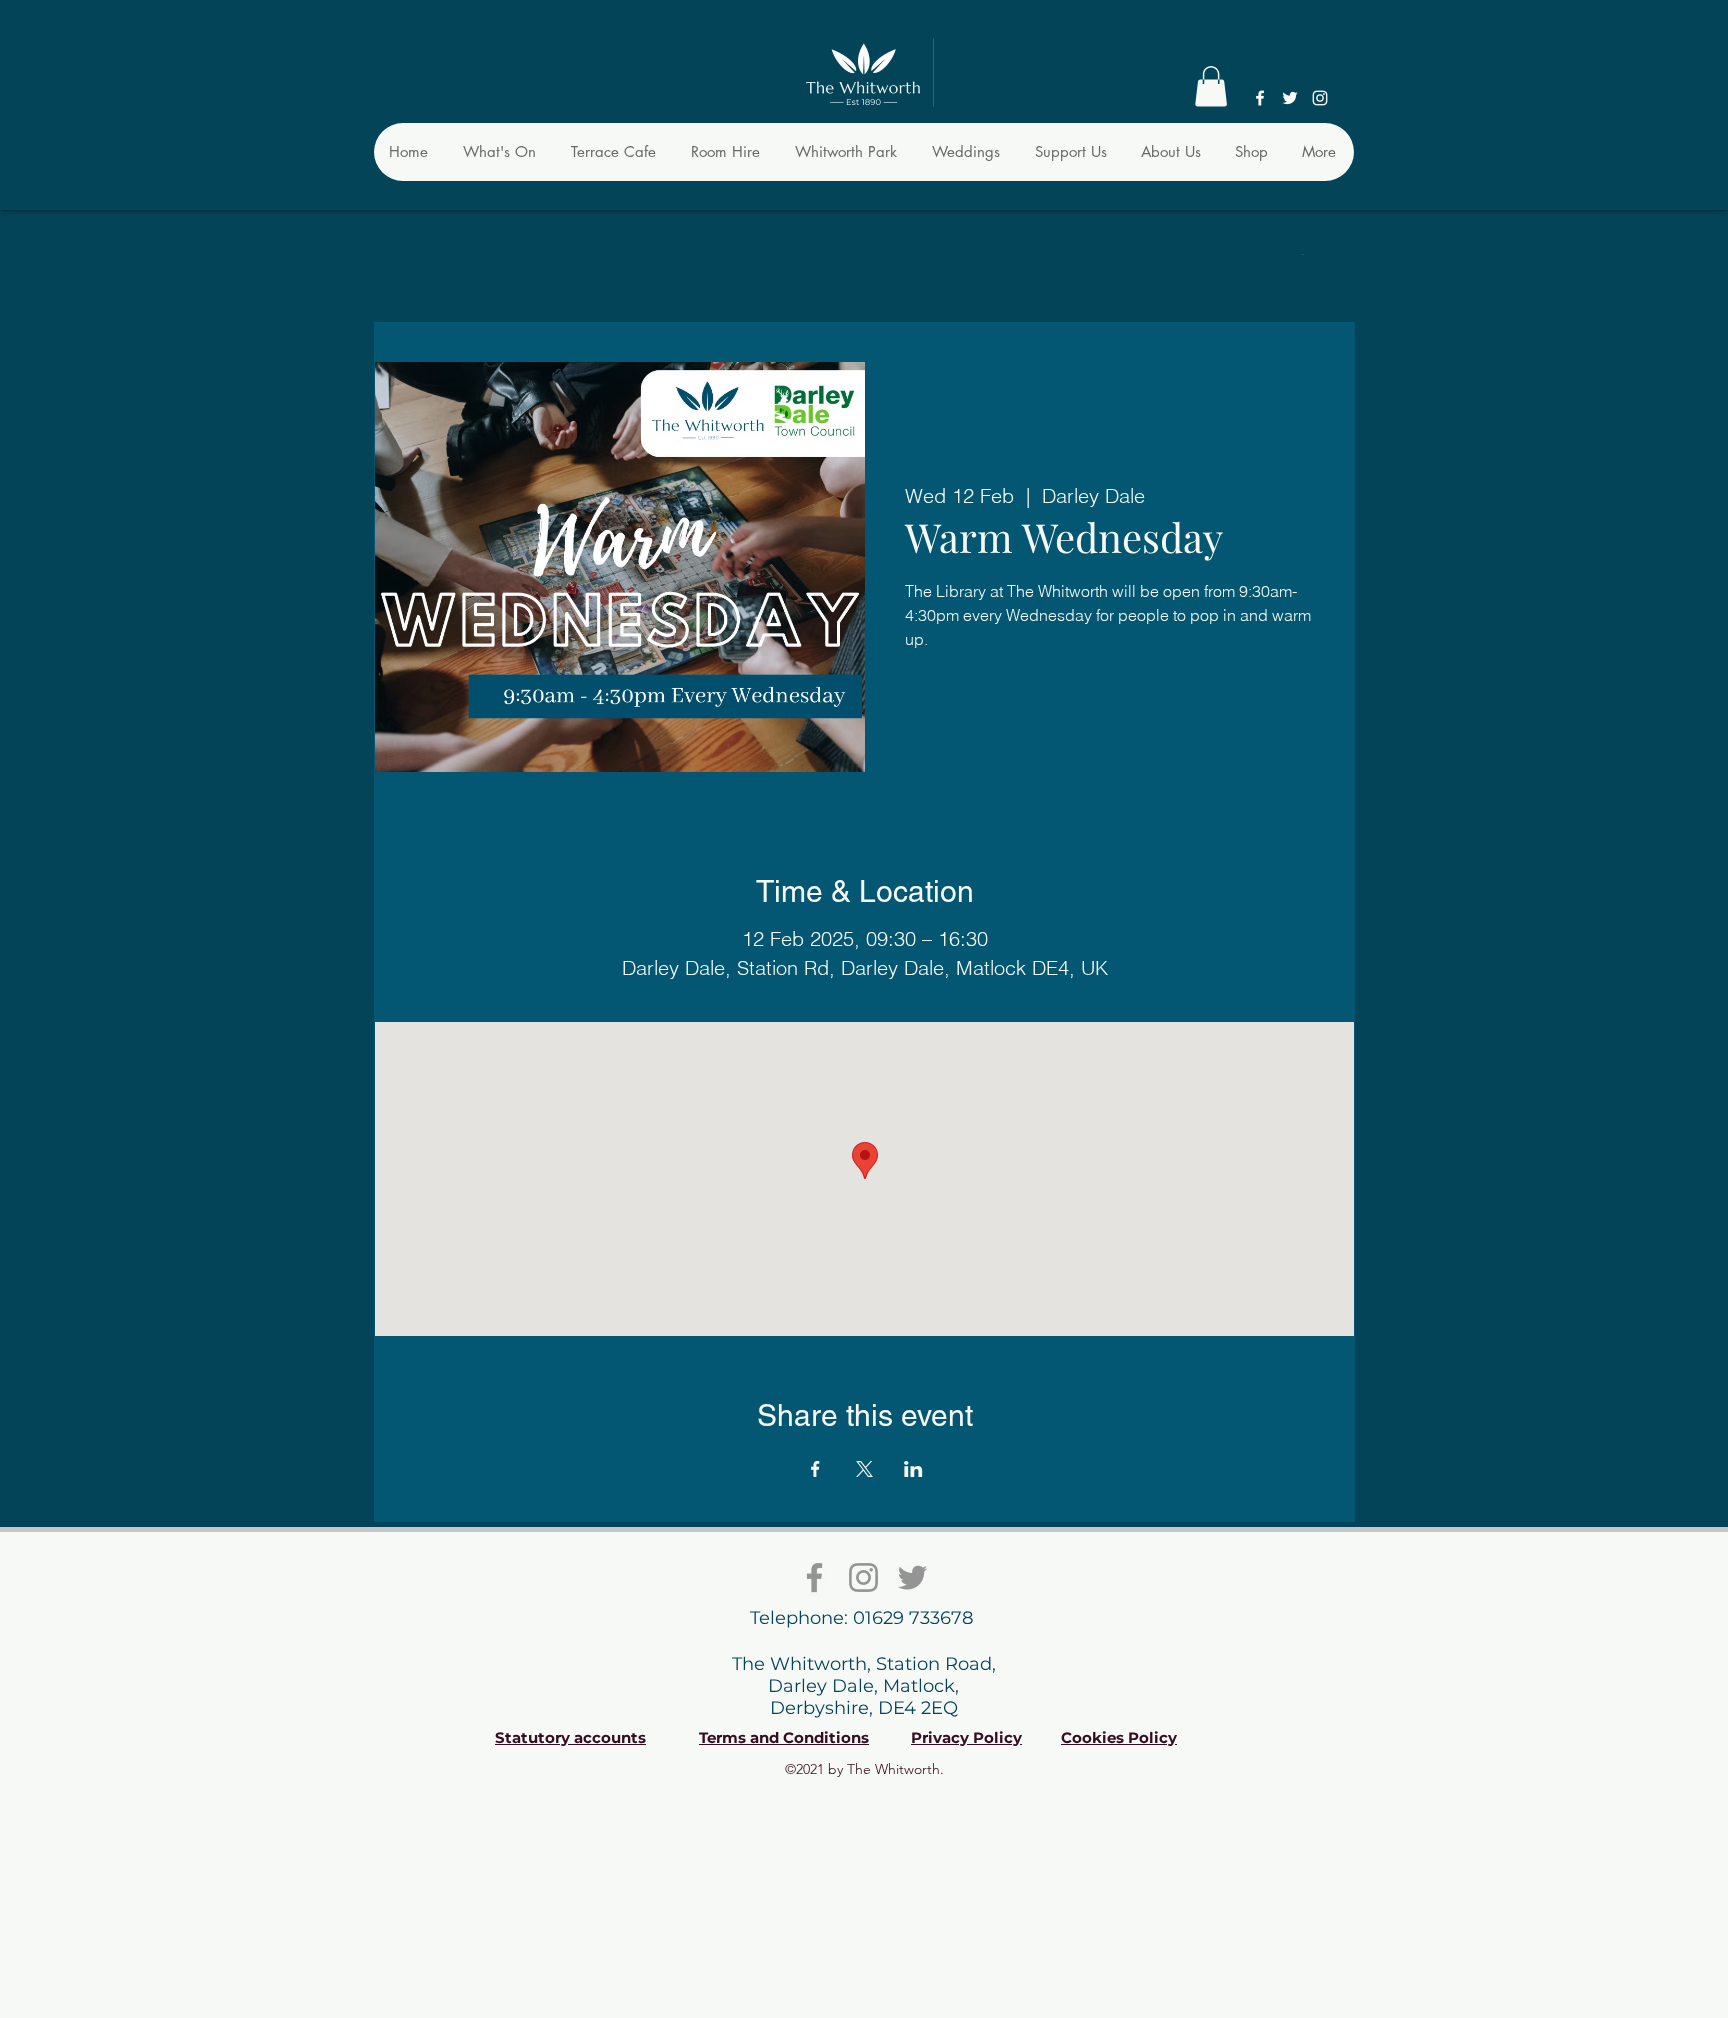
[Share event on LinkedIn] (913, 1469)
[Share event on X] (864, 1469)
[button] (1211, 86)
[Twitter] (1290, 98)
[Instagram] (1320, 98)
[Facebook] (1260, 98)
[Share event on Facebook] (815, 1469)
